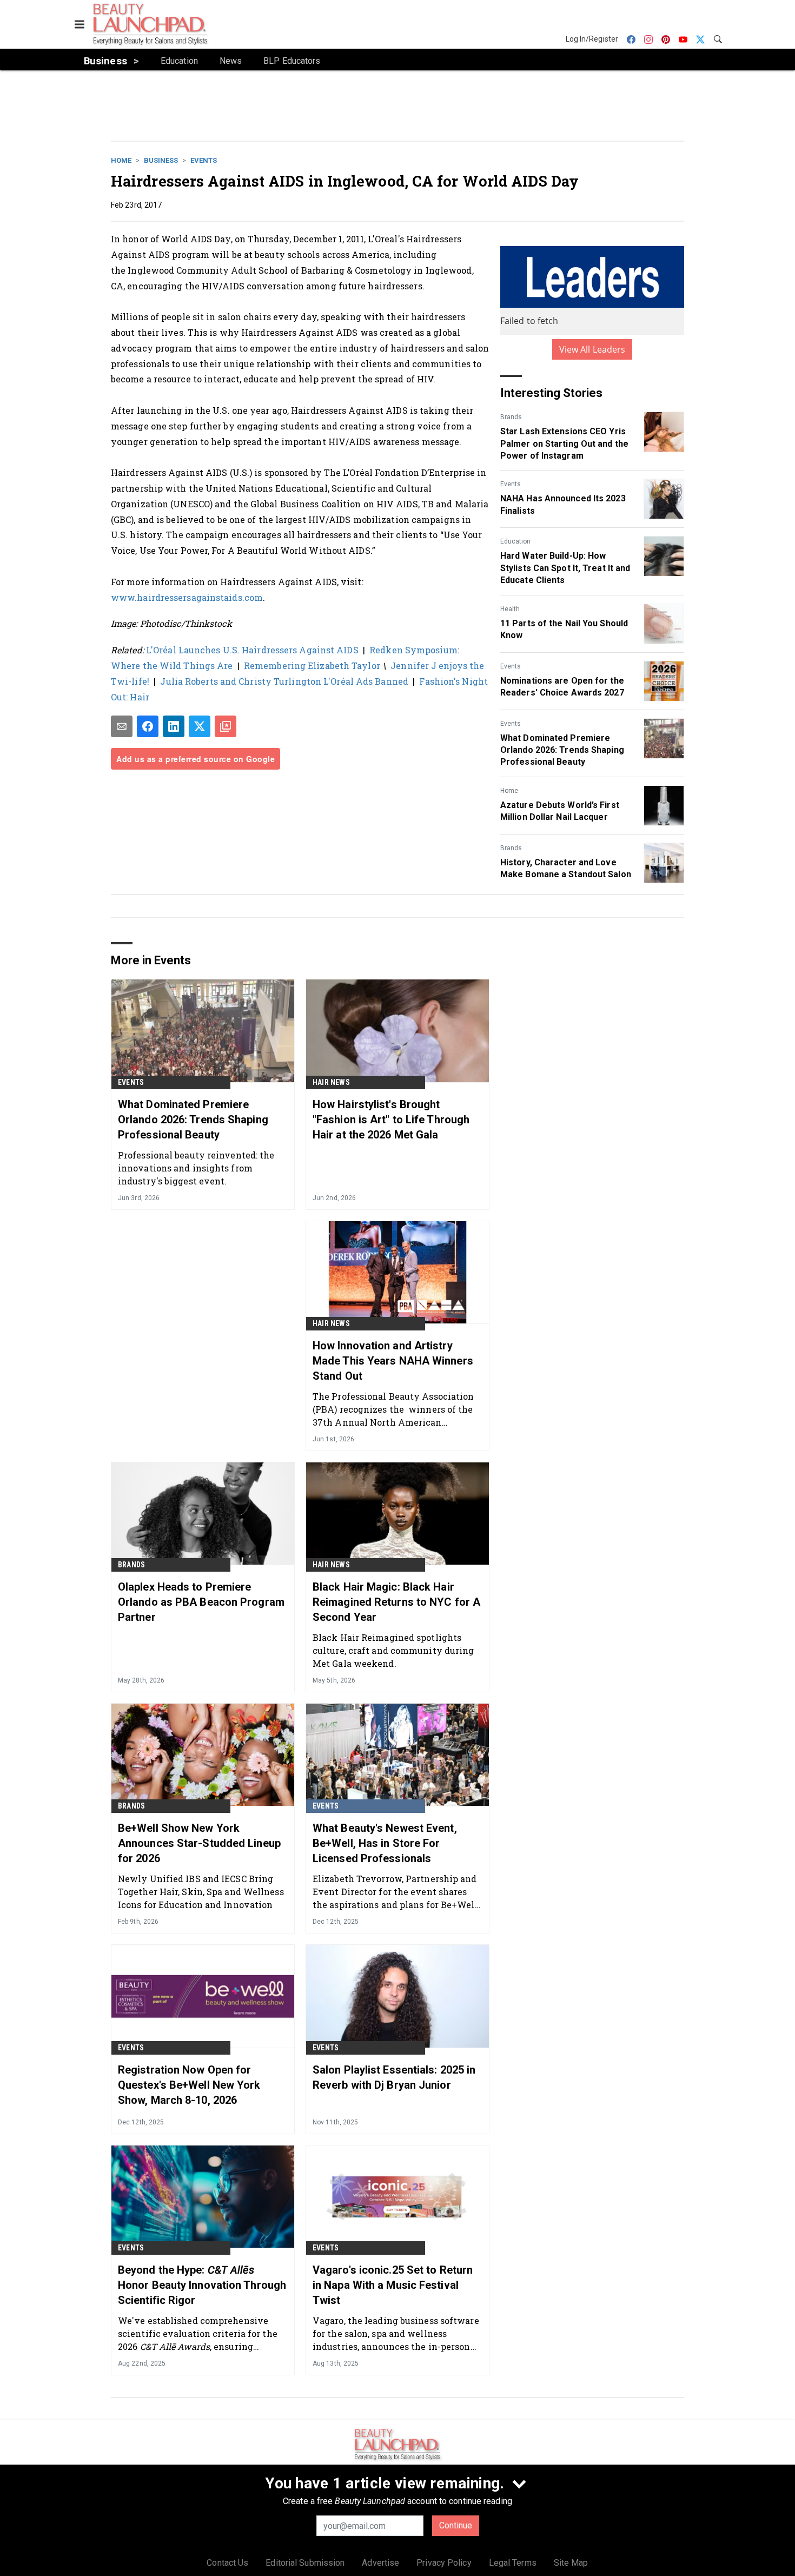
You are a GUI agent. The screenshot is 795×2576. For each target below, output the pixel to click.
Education (515, 541)
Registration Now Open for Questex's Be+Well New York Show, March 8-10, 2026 (189, 2085)
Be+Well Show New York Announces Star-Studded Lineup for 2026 (199, 1843)
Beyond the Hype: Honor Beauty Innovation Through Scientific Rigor (202, 2285)
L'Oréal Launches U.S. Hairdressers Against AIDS (252, 650)
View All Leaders (592, 349)
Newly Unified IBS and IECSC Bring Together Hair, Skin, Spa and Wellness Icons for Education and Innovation (201, 1892)
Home (121, 160)
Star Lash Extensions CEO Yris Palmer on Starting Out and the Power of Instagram (564, 443)
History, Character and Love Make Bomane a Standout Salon (566, 868)
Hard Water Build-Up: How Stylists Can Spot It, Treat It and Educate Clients (565, 568)
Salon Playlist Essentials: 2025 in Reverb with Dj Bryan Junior (394, 2077)
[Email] (122, 726)
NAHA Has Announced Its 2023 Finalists (563, 504)
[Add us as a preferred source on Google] (226, 726)
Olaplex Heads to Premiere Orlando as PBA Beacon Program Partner (201, 1602)
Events (204, 160)
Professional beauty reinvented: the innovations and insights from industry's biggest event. (196, 1168)
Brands (511, 417)
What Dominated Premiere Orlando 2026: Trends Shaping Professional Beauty (562, 750)
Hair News (331, 1082)
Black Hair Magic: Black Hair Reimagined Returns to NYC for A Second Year (396, 1602)
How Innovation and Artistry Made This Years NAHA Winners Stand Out (393, 1361)
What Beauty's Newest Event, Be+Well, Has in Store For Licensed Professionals (385, 1843)
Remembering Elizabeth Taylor (312, 665)
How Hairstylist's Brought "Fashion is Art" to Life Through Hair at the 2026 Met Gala (391, 1120)
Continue (456, 2525)
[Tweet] (200, 726)
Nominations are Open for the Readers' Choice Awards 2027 (562, 687)
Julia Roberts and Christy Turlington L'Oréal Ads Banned (284, 681)
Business (161, 160)
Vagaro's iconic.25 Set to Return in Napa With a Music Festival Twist (393, 2285)
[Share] (148, 726)
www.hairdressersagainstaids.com (187, 597)
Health (510, 609)
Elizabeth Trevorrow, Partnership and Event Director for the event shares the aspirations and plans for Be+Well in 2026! (395, 1892)
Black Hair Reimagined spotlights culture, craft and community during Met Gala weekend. (393, 1650)
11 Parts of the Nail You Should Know (564, 629)
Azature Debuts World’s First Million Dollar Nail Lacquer (560, 811)
